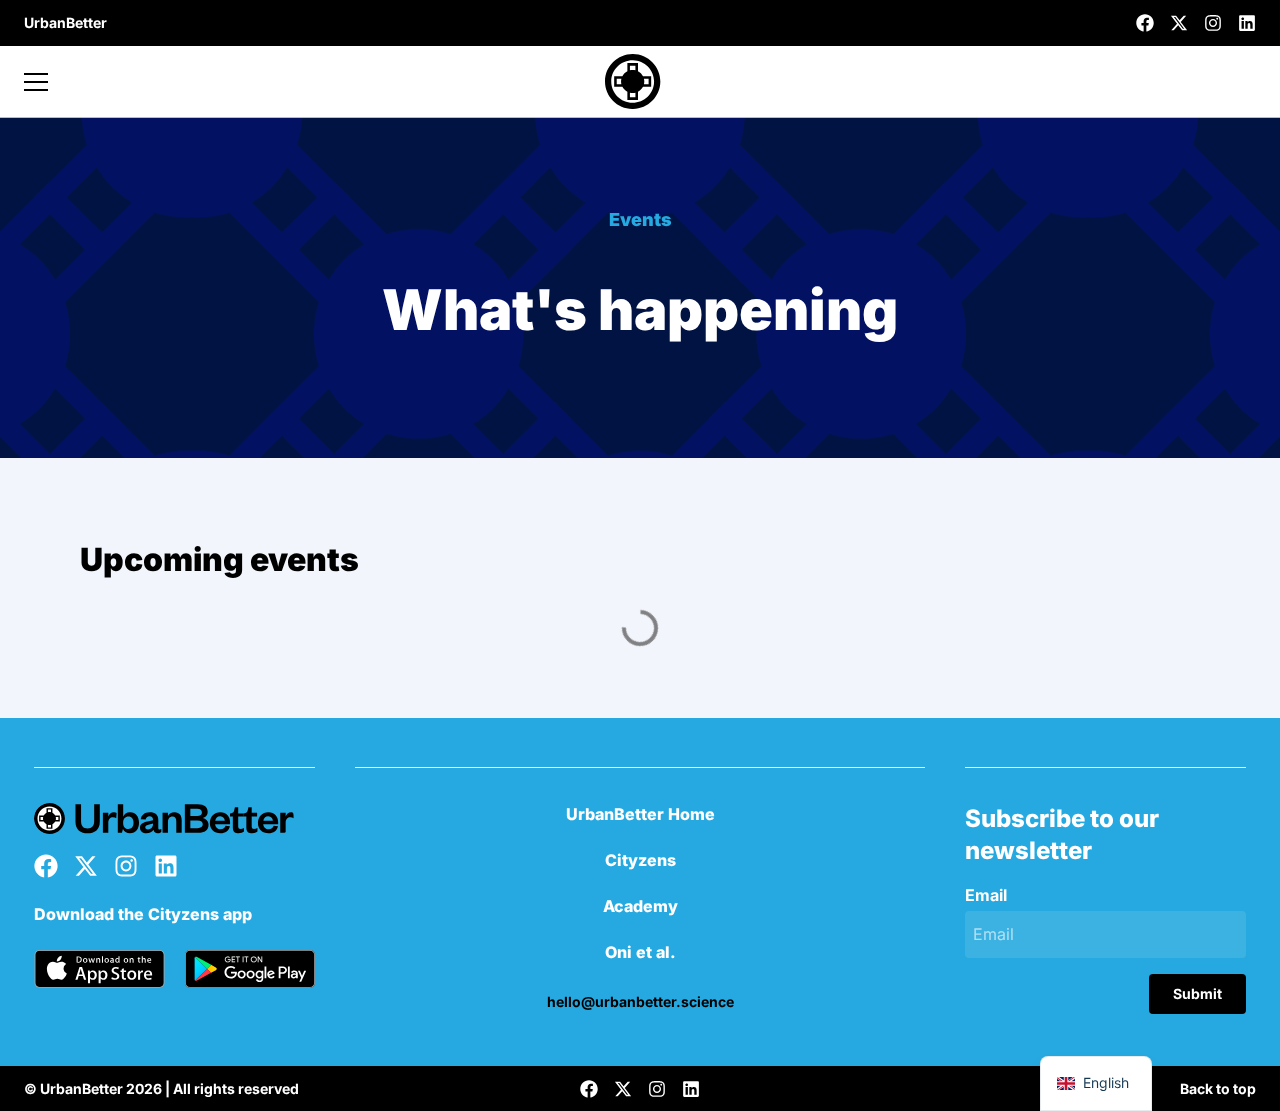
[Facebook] (1145, 23)
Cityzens (640, 860)
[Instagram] (1213, 23)
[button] (65, 23)
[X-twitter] (1179, 23)
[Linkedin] (1247, 23)
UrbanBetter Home (640, 814)
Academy (640, 906)
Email (986, 896)
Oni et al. (640, 952)
